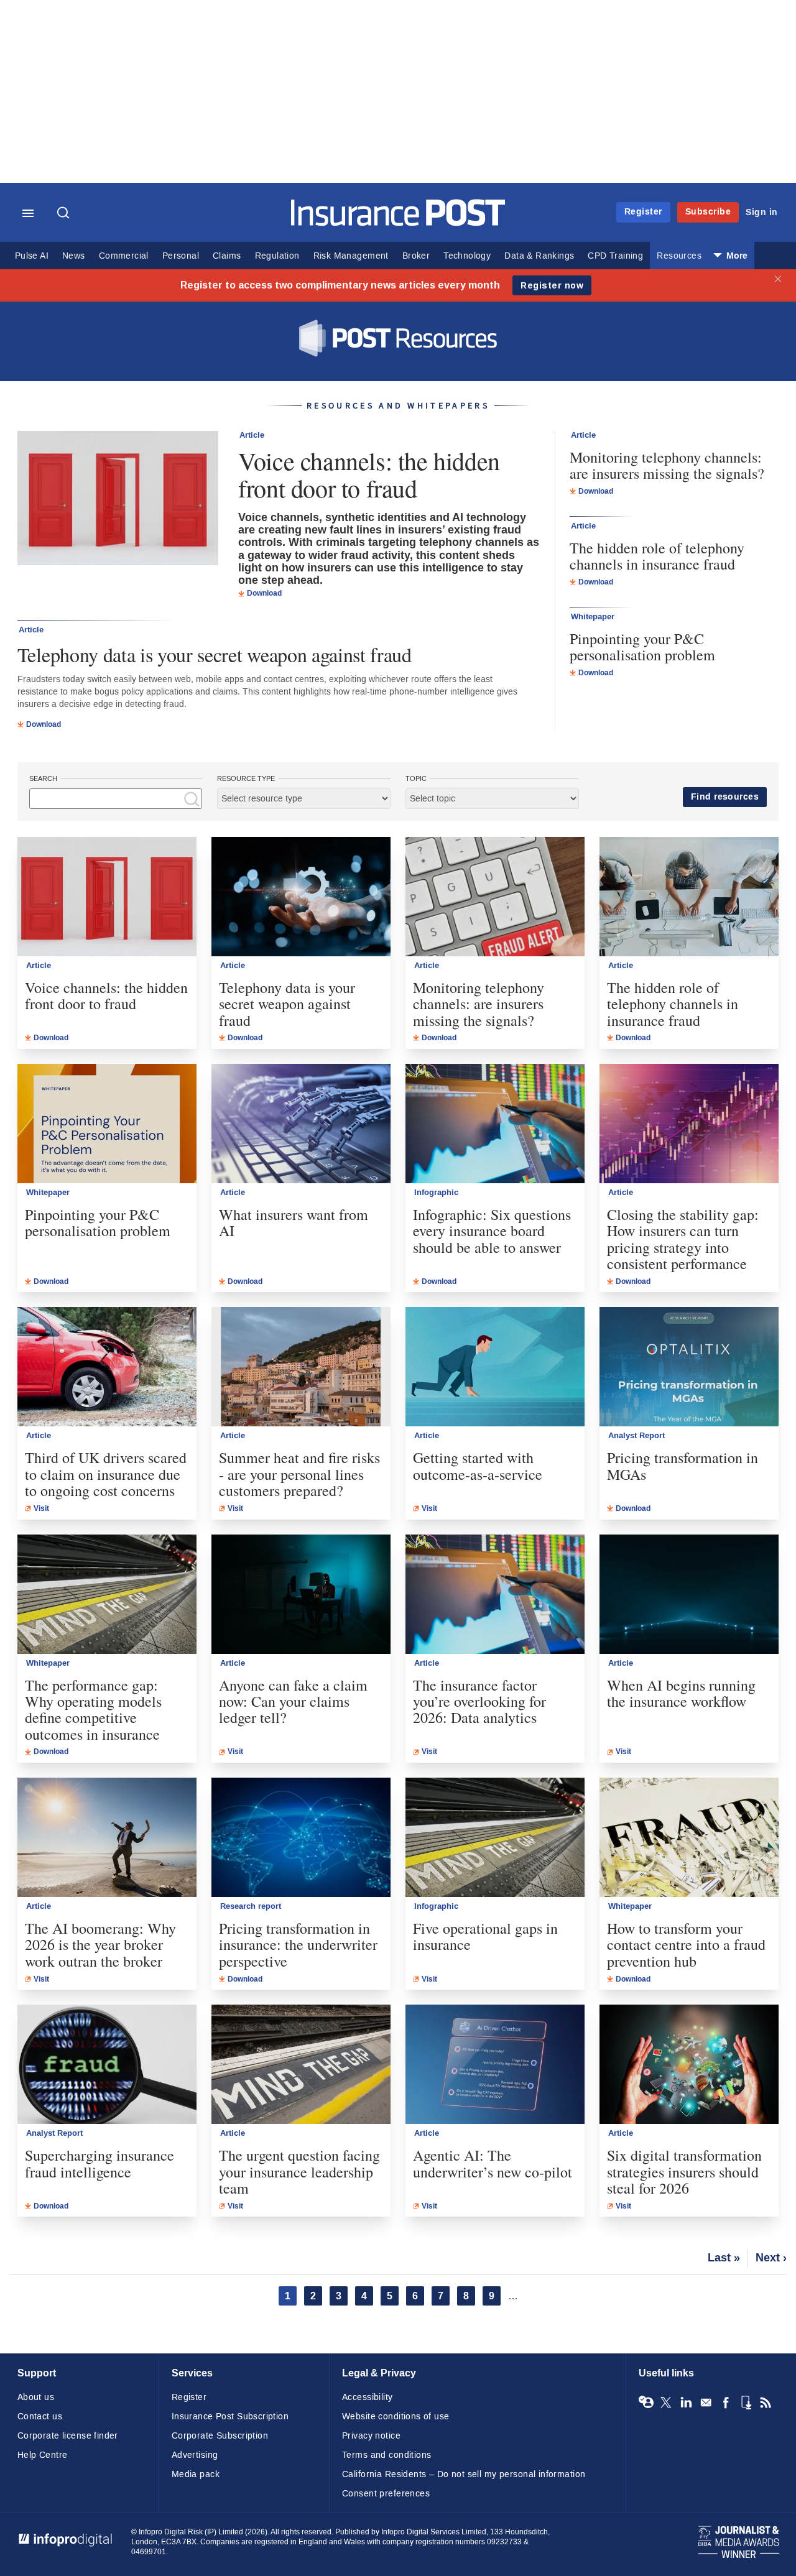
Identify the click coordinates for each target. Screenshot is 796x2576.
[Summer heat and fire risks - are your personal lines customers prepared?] (301, 1367)
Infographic (436, 1193)
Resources (679, 256)
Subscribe (708, 212)
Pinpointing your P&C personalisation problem (642, 647)
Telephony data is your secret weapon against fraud (215, 654)
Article (252, 435)
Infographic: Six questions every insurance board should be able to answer (492, 1231)
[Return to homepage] (398, 223)
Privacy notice (371, 2436)
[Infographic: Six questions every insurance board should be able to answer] (495, 1124)
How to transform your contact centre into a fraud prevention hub (686, 1945)
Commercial (124, 256)
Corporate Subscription (220, 2436)
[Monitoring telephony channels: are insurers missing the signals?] (495, 897)
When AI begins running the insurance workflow (681, 1693)
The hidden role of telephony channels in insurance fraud (657, 556)
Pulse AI (32, 256)
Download (264, 593)
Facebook (726, 2403)
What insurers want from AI (294, 1223)
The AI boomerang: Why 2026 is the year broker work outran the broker (100, 1945)
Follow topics (646, 2403)
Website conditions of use (396, 2417)
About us (36, 2397)
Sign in (762, 212)
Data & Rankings (539, 256)
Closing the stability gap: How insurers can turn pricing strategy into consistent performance (683, 1239)
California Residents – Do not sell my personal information (464, 2474)
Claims (227, 256)
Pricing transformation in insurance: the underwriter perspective (298, 1945)
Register (643, 212)
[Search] (65, 214)
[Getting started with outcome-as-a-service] (495, 1367)
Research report (251, 1906)
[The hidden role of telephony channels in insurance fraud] (689, 897)
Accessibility (367, 2397)
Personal (181, 256)
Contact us (40, 2417)
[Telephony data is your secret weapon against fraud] (301, 897)
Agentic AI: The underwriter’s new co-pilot (493, 2163)
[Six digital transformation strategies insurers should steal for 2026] (689, 2064)
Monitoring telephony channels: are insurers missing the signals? (667, 465)
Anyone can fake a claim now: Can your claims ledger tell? (293, 1701)
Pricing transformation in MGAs (683, 1466)
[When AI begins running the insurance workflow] (689, 1594)
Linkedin (686, 2403)
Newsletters (706, 2403)
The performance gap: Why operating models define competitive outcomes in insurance (93, 1710)
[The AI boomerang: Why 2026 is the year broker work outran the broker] (107, 1837)
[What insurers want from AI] (301, 1124)
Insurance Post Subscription (230, 2417)
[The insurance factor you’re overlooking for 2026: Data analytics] (495, 1594)
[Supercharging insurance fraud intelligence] (107, 2064)
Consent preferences (386, 2494)
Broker (416, 256)
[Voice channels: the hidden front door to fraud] (118, 500)
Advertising (195, 2455)
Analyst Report (636, 1436)
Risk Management (351, 256)
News (74, 256)
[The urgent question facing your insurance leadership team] (301, 2064)
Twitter (666, 2403)
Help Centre (43, 2455)
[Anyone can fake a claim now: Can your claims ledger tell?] (301, 1594)
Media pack (196, 2474)
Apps (746, 2403)
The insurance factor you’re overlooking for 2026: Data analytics (479, 1701)
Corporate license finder (68, 2436)
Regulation (277, 256)
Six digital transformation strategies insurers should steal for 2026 (684, 2172)
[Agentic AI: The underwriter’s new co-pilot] (495, 2064)
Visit (41, 1508)
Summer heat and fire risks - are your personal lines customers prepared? (299, 1474)
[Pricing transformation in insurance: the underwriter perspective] (301, 1837)
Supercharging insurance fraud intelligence (99, 2163)
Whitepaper (593, 617)
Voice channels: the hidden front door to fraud (369, 474)
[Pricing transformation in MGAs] (689, 1367)
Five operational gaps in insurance (485, 1937)
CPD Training (615, 256)
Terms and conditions (386, 2455)
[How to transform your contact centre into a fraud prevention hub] (689, 1837)
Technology (467, 256)
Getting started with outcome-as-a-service (478, 1466)
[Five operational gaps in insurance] (495, 1837)
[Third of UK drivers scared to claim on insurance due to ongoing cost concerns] (107, 1367)
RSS (766, 2403)
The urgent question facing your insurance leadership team (299, 2172)
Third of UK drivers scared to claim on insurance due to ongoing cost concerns (106, 1474)
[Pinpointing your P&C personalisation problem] (107, 1124)
